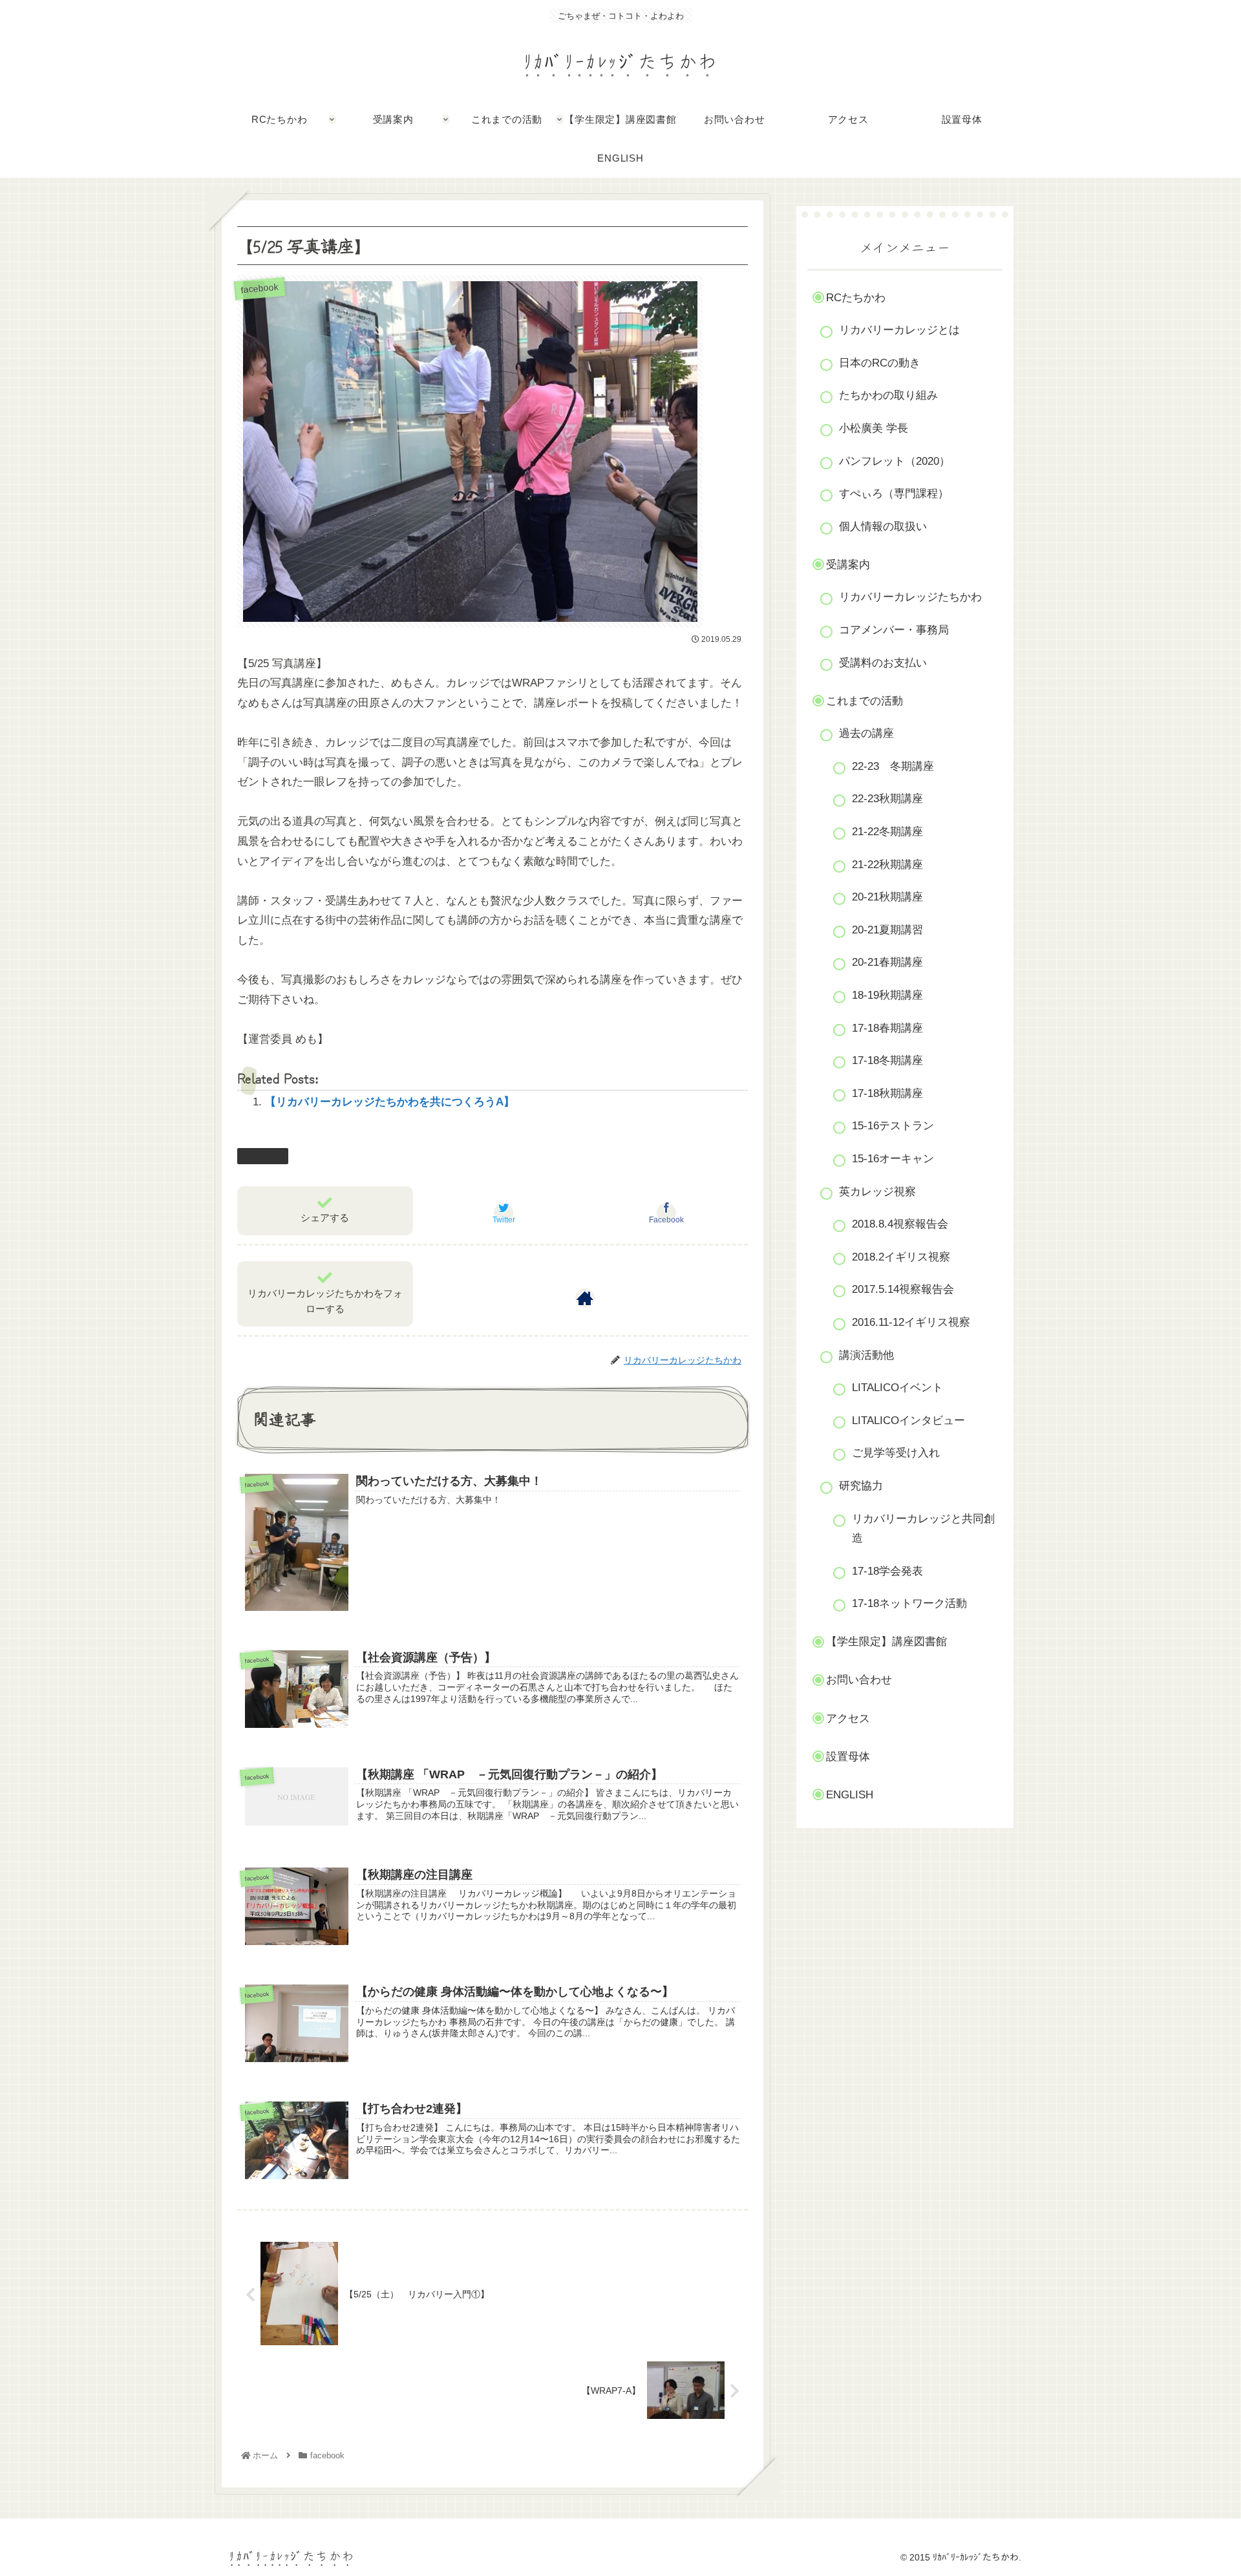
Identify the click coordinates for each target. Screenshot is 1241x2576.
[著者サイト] (585, 1298)
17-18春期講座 (887, 1028)
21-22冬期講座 (887, 832)
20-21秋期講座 (887, 897)
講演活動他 (866, 1355)
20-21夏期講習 (887, 930)
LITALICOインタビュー (908, 1421)
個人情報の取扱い (883, 527)
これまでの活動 (864, 701)
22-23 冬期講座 (893, 766)
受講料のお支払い (883, 663)
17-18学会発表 (887, 1571)
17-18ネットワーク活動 (909, 1603)
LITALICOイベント (897, 1388)
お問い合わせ (859, 1680)
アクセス (848, 1719)
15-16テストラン (893, 1126)
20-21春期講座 (887, 962)
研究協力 (861, 1486)
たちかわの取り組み (888, 395)
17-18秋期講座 (887, 1093)
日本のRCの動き (880, 363)
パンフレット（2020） (895, 461)
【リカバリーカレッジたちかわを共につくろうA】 (390, 1102)
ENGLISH (850, 1795)
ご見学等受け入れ (896, 1453)
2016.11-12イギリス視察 (911, 1322)
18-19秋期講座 (887, 995)
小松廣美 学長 (874, 428)
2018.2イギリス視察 (901, 1257)
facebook (268, 1156)
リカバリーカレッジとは (899, 330)
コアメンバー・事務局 (894, 630)
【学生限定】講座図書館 (886, 1642)
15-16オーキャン (893, 1159)
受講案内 (848, 565)
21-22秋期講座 (887, 865)
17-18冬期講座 (887, 1060)
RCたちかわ (856, 298)
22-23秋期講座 (887, 799)
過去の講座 (866, 733)
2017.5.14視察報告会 (903, 1289)
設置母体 (848, 1757)
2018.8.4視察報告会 (900, 1224)
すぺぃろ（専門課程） (894, 494)
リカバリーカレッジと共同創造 (923, 1529)
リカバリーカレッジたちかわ (910, 597)
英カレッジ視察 (877, 1192)
